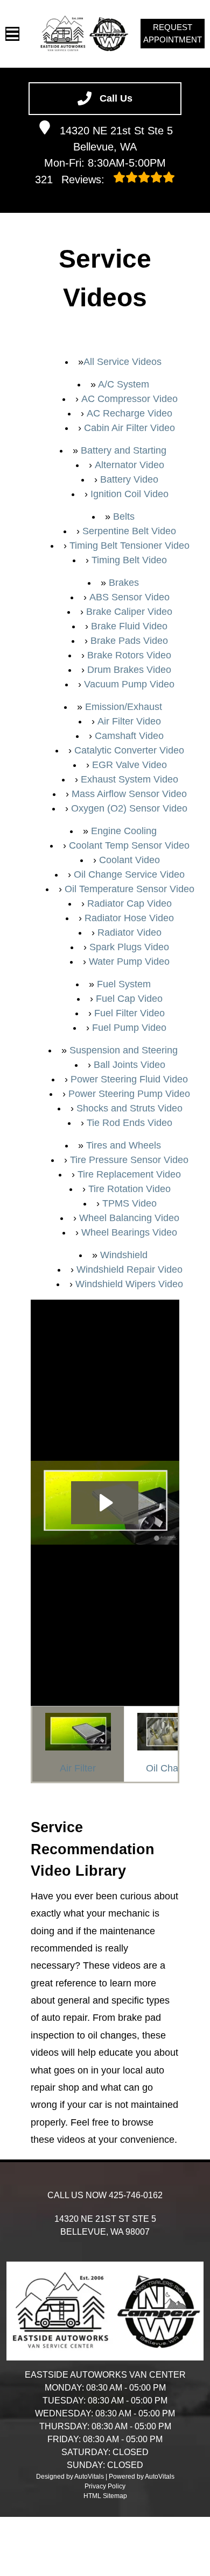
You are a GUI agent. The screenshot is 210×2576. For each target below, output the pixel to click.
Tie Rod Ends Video (129, 1123)
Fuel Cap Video (129, 999)
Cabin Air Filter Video (129, 428)
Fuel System (124, 984)
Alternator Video (129, 465)
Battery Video (129, 479)
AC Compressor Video (129, 399)
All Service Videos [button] (122, 362)
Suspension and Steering (124, 1050)
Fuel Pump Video (129, 1028)
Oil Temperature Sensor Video (129, 889)
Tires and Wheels (124, 1145)
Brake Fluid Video (129, 626)
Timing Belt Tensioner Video (129, 546)
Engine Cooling (124, 831)
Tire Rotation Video (129, 1189)
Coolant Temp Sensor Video (129, 845)
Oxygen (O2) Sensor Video (129, 808)
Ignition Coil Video (129, 494)
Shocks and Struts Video (129, 1108)
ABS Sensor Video (129, 597)
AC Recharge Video (129, 413)
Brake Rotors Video (129, 655)
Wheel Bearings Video (129, 1232)
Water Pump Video (129, 961)
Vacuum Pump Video (129, 684)
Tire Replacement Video (129, 1174)
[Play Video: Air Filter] (105, 1503)
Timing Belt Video (129, 560)
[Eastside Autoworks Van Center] (84, 34)
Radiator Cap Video (129, 903)
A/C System (124, 384)
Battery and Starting (124, 450)
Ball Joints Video (129, 1065)
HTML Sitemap (105, 2496)
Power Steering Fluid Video (129, 1079)
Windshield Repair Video (129, 1269)
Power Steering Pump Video (129, 1094)
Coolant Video (129, 860)
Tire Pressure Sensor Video (129, 1160)
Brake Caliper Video (129, 612)
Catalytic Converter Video (129, 750)
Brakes (124, 583)
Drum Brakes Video (129, 670)
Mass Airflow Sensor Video (129, 794)
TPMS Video (129, 1203)
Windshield (124, 1255)
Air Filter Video (129, 721)
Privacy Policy (105, 2486)
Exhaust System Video (129, 779)
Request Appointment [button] (173, 33)
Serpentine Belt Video (129, 531)
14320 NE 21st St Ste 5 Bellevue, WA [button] (116, 139)
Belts (124, 516)
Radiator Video (129, 932)
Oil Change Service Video (129, 874)
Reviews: (71, 180)
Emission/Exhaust (124, 707)
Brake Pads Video (129, 641)
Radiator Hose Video (129, 918)
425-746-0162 (136, 2195)
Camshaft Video (129, 736)
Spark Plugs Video (129, 947)
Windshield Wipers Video (129, 1284)
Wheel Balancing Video (129, 1218)
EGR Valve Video (129, 765)
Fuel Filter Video (129, 1013)
